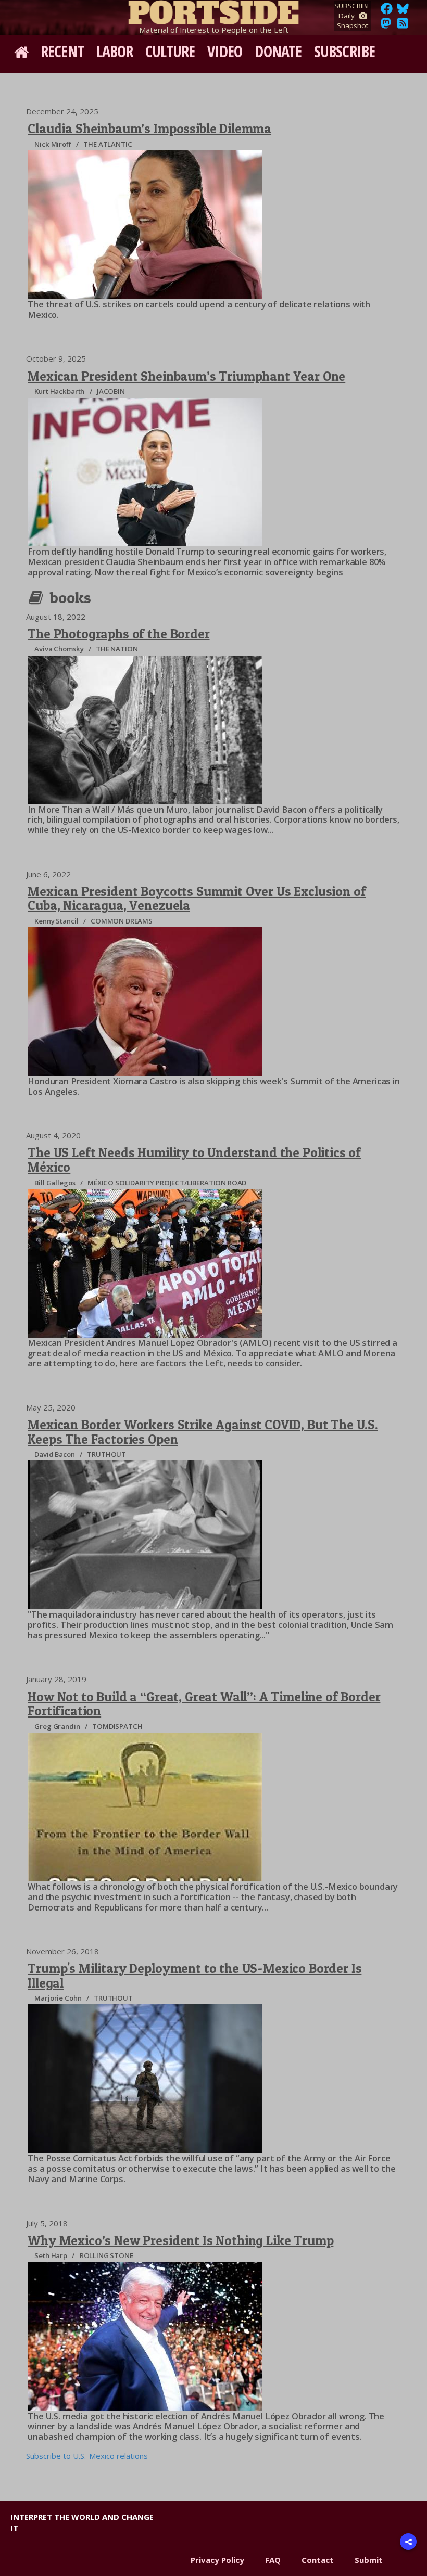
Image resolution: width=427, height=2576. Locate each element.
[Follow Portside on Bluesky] (404, 11)
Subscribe (344, 51)
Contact (318, 2560)
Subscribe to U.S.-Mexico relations (87, 2456)
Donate (278, 51)
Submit (369, 2560)
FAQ (273, 2560)
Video (225, 51)
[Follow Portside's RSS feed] (403, 26)
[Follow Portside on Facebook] (387, 11)
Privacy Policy (217, 2560)
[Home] (213, 10)
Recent (62, 51)
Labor (115, 51)
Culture (170, 51)
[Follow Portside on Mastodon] (386, 26)
